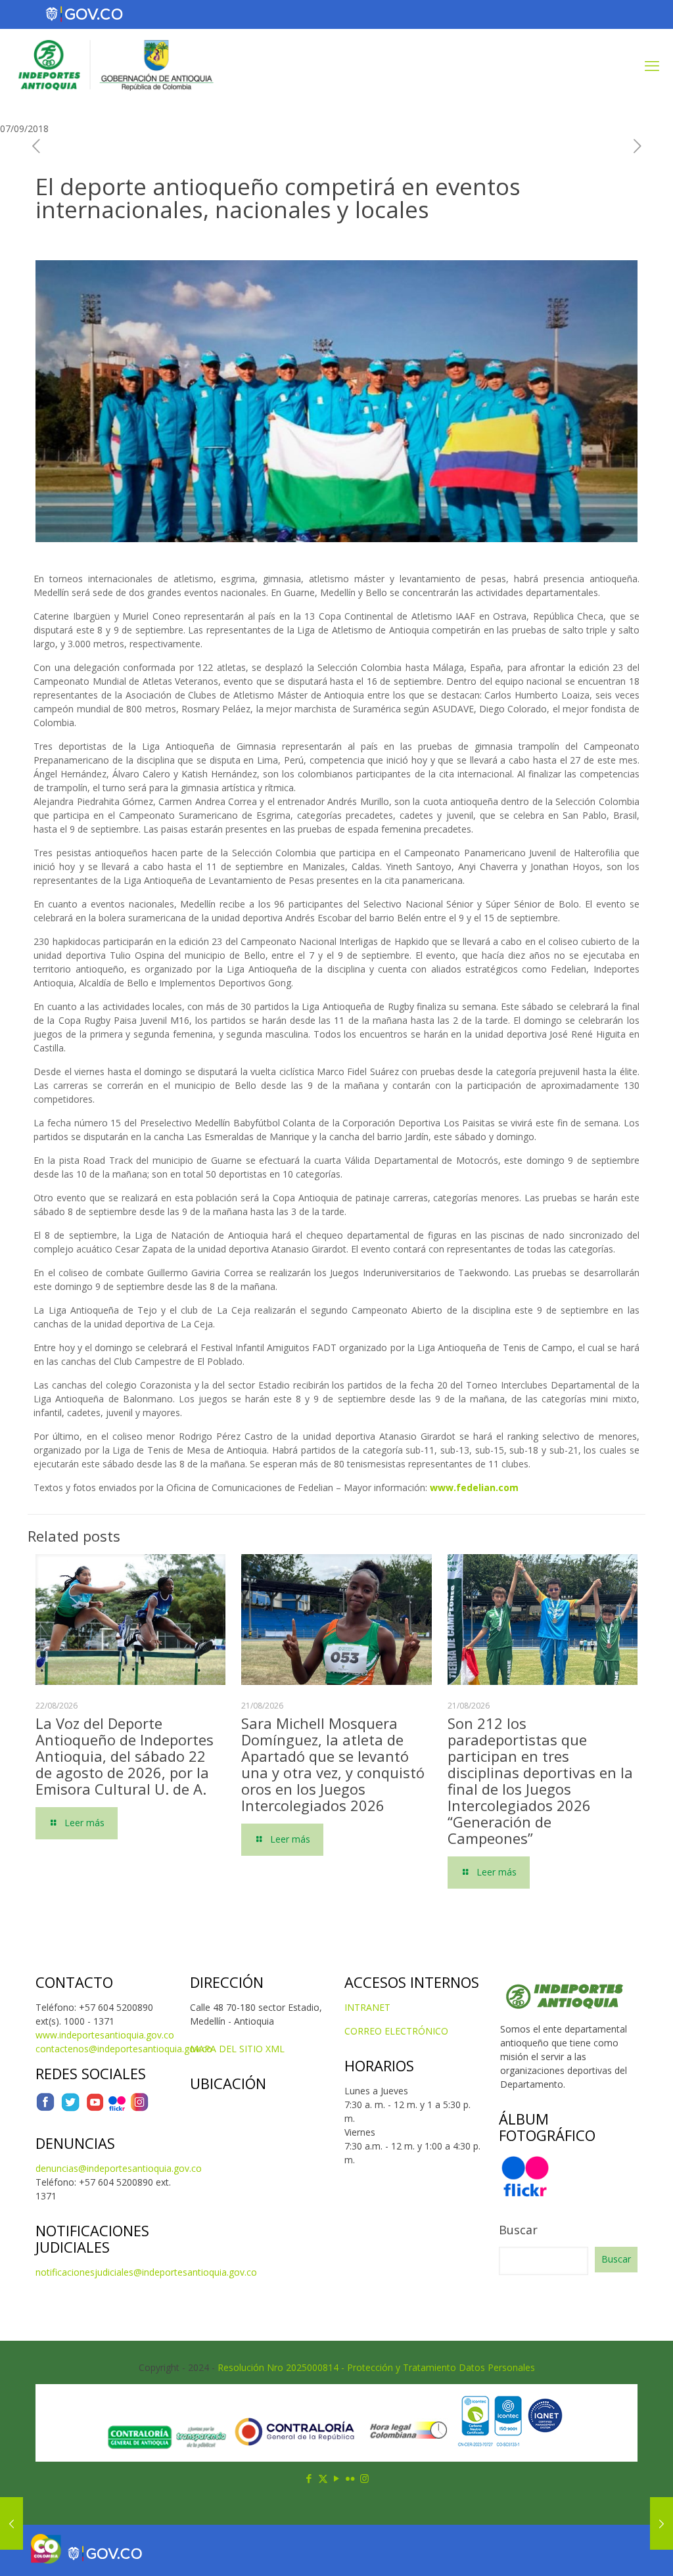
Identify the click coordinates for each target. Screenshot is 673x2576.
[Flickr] (117, 2108)
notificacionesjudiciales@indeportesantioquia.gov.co (146, 2272)
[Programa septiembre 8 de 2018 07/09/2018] (661, 2523)
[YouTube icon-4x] (95, 2108)
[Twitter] (70, 2108)
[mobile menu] (652, 65)
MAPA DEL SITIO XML (237, 2049)
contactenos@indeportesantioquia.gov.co (124, 2049)
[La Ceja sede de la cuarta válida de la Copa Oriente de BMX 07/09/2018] (12, 2523)
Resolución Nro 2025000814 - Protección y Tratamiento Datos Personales (376, 2367)
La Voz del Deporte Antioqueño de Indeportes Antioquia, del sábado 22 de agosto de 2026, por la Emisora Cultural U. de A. (125, 1756)
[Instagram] (139, 2108)
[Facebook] (45, 2108)
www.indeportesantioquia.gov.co (105, 2035)
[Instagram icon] (364, 2478)
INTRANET (367, 2007)
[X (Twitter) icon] (323, 2478)
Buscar (518, 2230)
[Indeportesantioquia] (114, 65)
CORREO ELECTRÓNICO (396, 2031)
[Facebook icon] (309, 2478)
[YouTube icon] (337, 2478)
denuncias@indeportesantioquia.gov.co (119, 2168)
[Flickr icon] (351, 2478)
